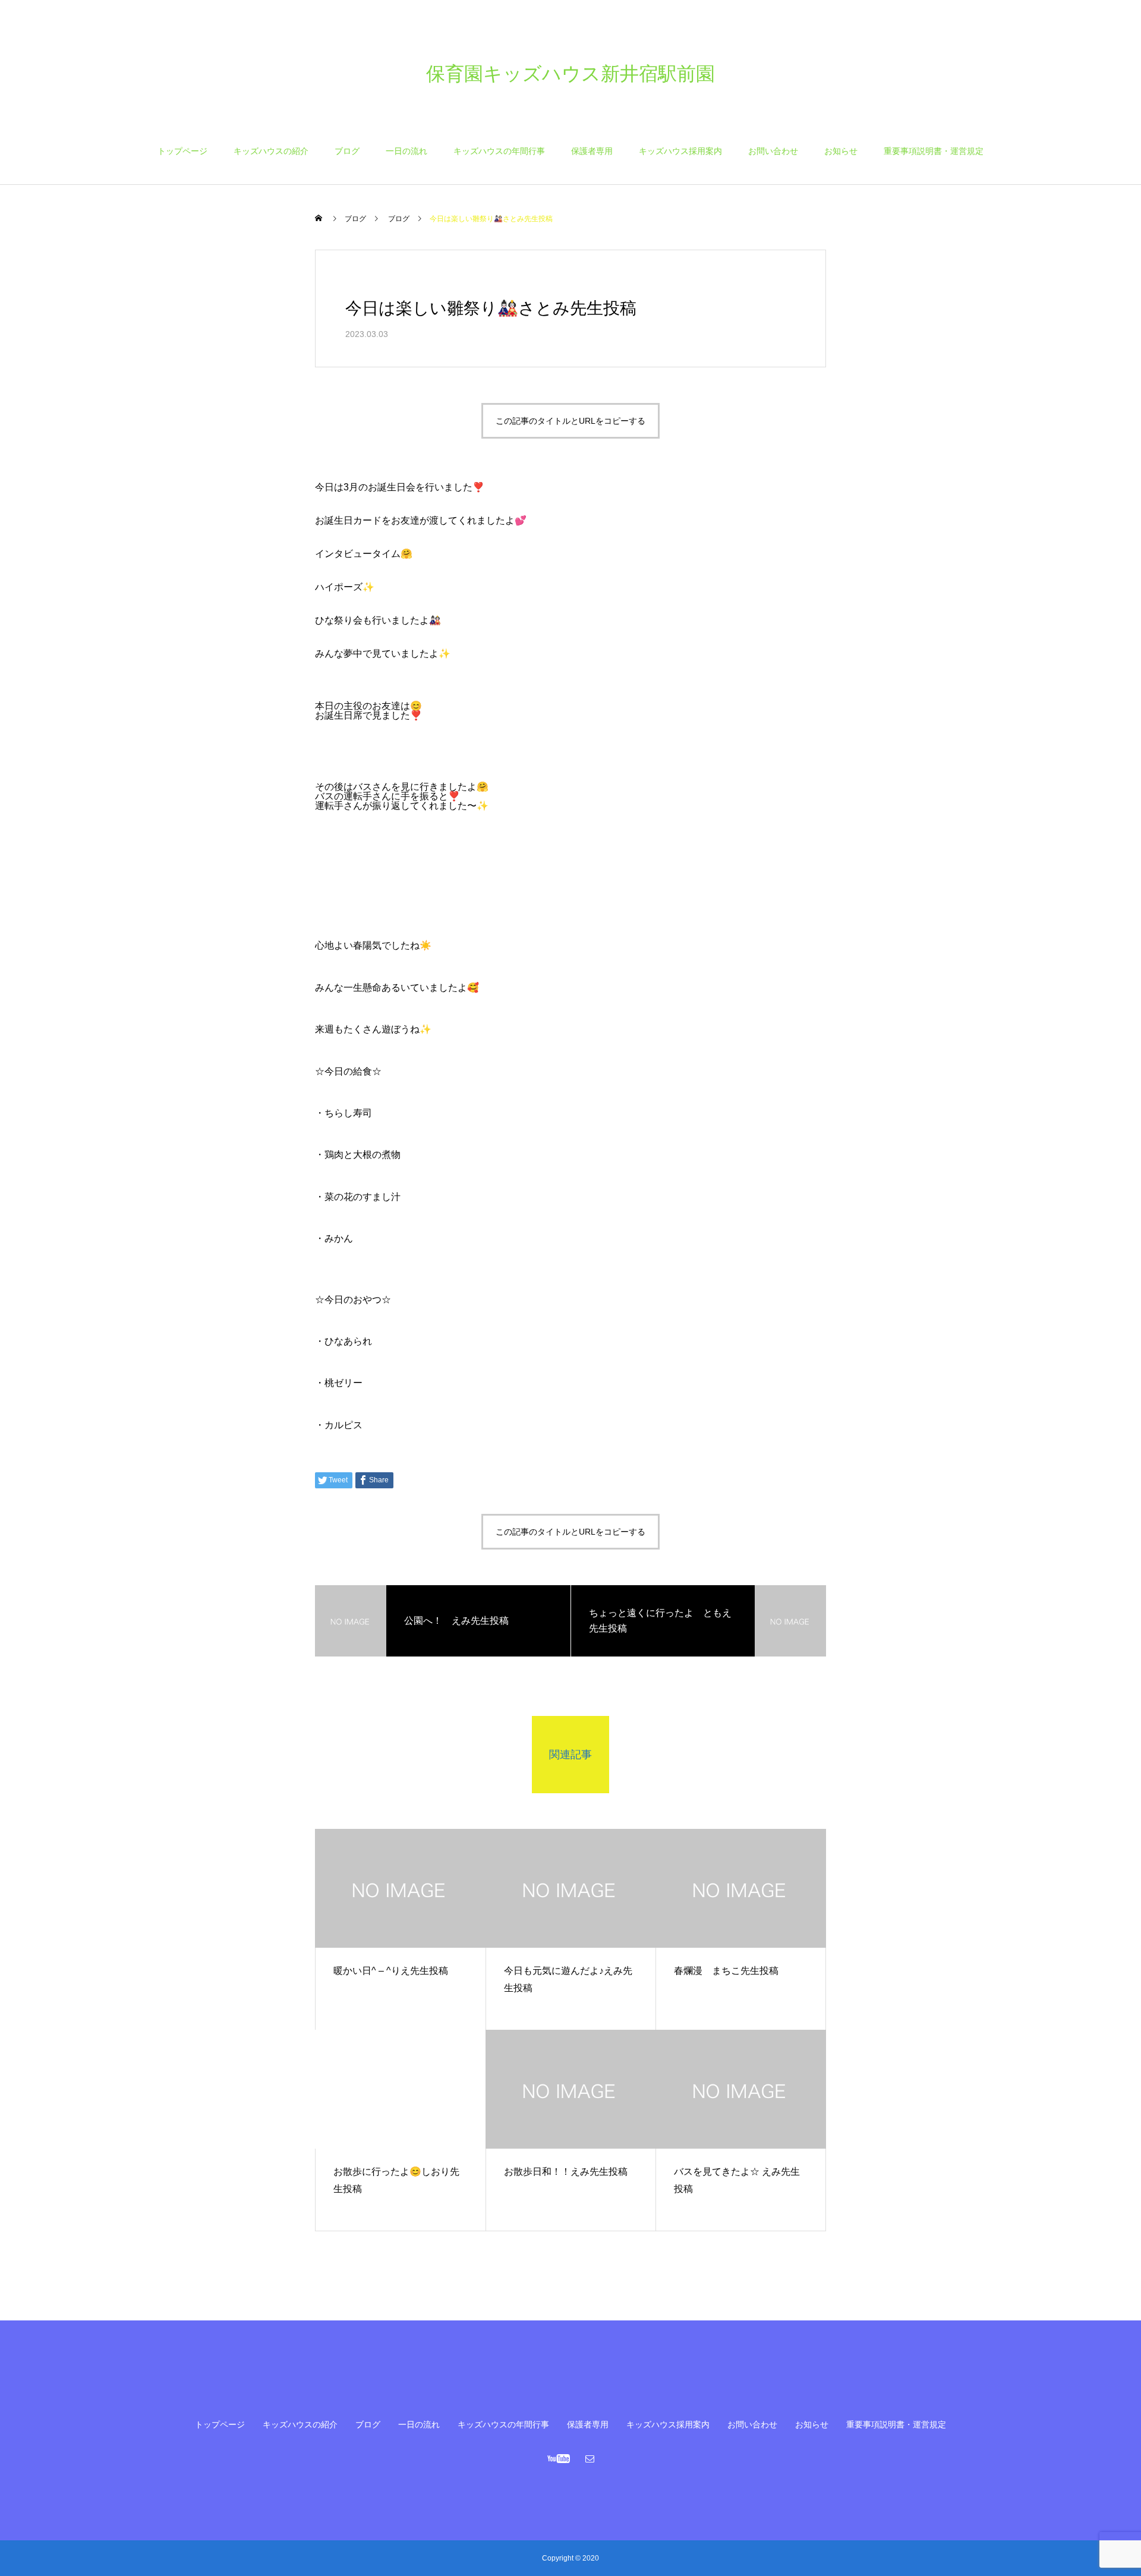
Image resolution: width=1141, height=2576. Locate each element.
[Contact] (590, 2458)
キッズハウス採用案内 (680, 151)
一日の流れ (406, 151)
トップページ (182, 151)
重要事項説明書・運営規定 (934, 151)
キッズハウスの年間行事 (499, 151)
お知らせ (841, 151)
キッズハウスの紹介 (271, 151)
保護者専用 (592, 151)
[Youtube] (559, 2458)
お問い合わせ (773, 151)
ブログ (347, 151)
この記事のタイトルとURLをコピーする (570, 421)
